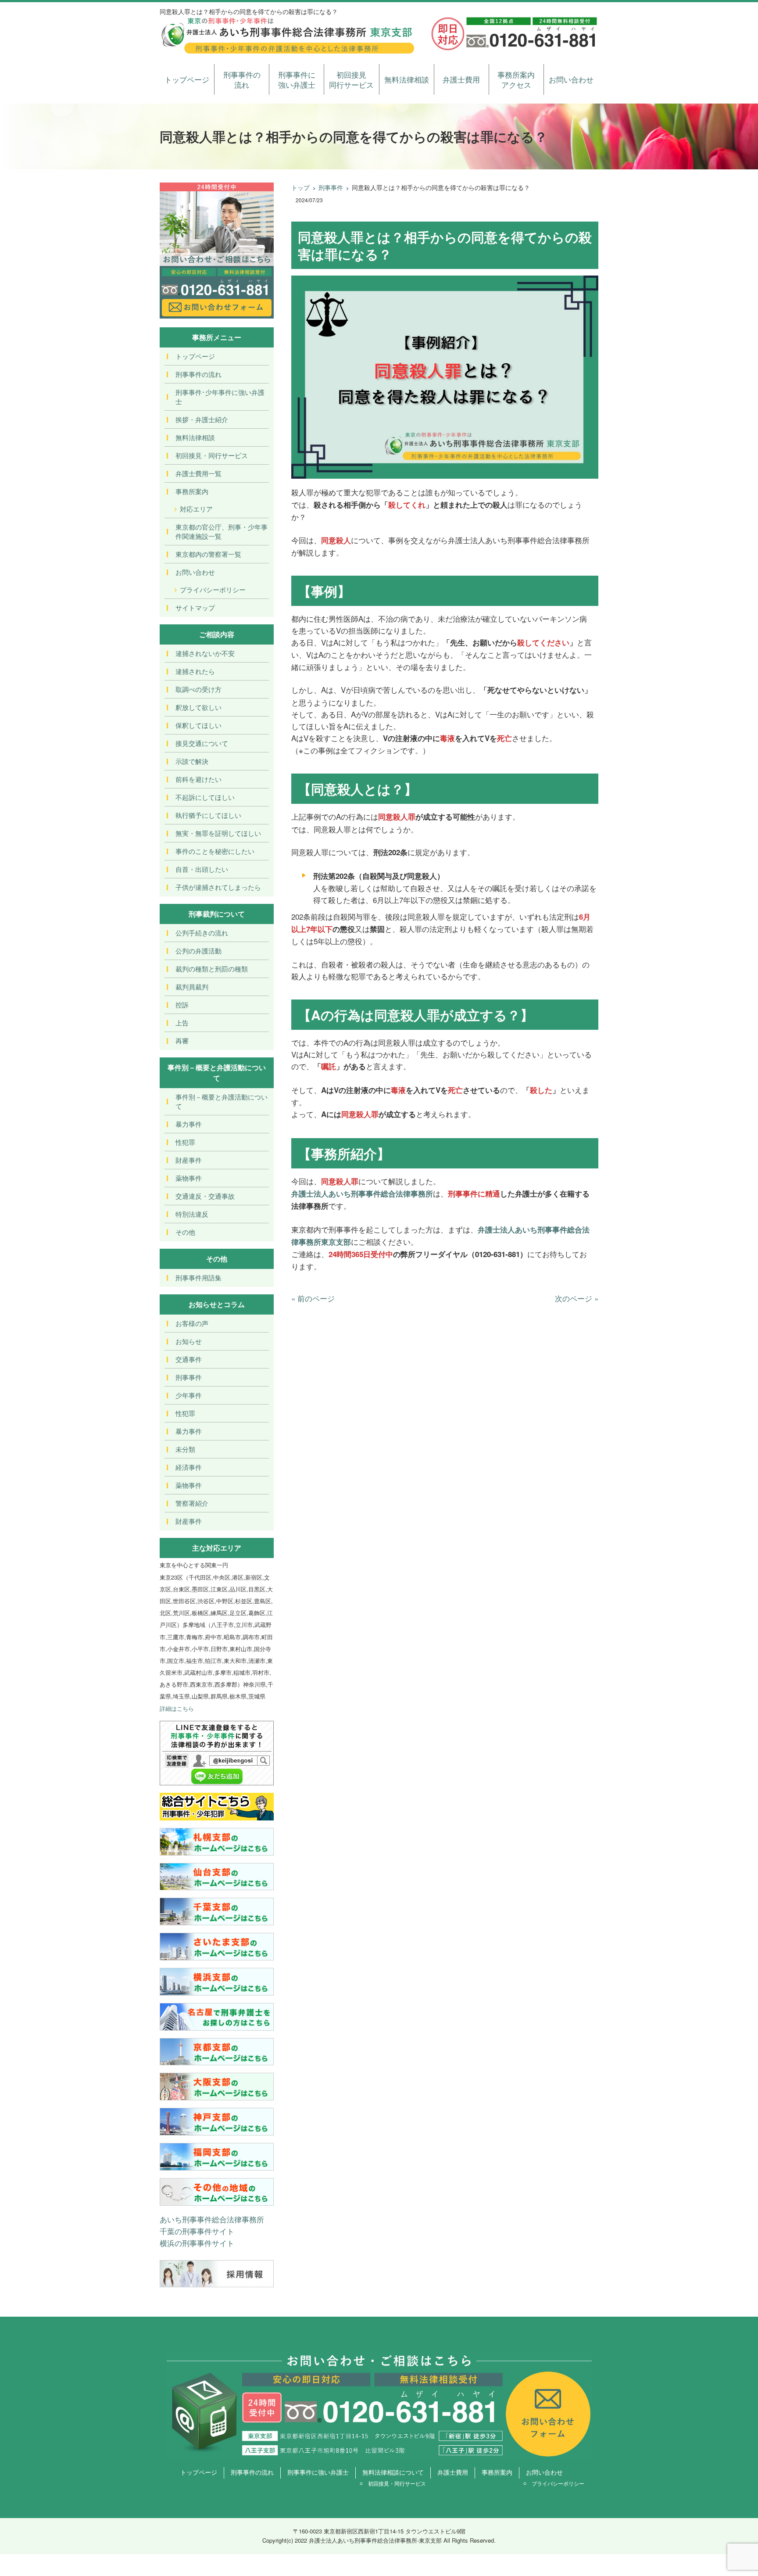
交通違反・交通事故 (205, 1196)
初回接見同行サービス (351, 80)
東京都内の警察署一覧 (208, 554)
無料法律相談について (393, 2472)
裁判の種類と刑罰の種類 (212, 969)
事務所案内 (192, 491)
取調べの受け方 (198, 689)
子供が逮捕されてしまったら (218, 887)
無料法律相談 (407, 79)
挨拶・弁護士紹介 (202, 419)
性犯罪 (185, 1142)
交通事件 (189, 1359)
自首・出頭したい (202, 869)
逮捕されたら (195, 671)
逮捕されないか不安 (205, 653)
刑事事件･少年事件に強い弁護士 (220, 397)
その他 (185, 1232)
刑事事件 (331, 187)
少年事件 (189, 1395)
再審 (182, 1041)
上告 (182, 1023)
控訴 (182, 1005)
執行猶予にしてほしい (208, 815)
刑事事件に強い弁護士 (297, 80)
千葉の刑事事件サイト (197, 2231)
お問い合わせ (571, 79)
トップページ (187, 79)
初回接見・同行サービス (212, 455)
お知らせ (189, 1341)
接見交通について (202, 743)
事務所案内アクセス (516, 80)
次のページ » (577, 1298)
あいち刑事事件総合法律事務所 (212, 2219)
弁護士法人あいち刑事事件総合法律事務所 (362, 1193)
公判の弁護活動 (198, 951)
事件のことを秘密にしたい (215, 851)
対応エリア (196, 509)
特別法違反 (192, 1214)
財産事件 (189, 1160)
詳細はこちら (177, 1708)
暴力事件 (189, 1124)
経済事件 (189, 1467)
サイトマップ (195, 607)
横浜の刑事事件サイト (197, 2243)
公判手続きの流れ (202, 933)
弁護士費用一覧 (198, 473)
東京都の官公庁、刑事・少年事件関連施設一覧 (222, 531)
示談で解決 (192, 761)
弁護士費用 (461, 79)
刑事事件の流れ (242, 80)
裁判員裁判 (192, 987)
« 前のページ (313, 1298)
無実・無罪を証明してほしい (218, 833)
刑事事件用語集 (198, 1277)
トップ (300, 187)
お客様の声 (192, 1323)
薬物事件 (189, 1178)
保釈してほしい (198, 725)
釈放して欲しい (198, 707)
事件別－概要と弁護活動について (222, 1101)
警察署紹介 (192, 1503)
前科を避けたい (198, 779)
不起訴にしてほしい (205, 797)
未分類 (185, 1449)
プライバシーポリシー (213, 589)
